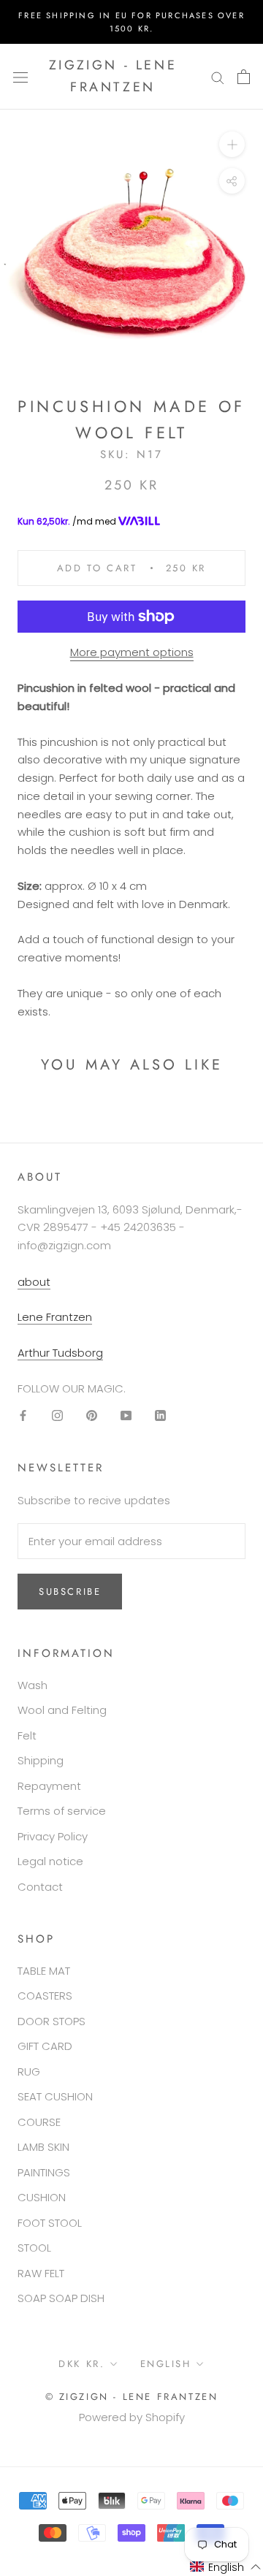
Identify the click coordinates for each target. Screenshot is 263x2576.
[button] (226, 2567)
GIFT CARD (45, 2046)
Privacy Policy (53, 1836)
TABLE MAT (44, 1971)
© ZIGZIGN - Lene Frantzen (132, 2397)
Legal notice (50, 1861)
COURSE (39, 2122)
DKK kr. (81, 2364)
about (34, 1282)
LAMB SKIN (43, 2147)
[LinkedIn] (160, 1415)
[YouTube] (126, 1415)
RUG (29, 2072)
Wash (33, 1685)
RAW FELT (41, 2273)
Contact (40, 1887)
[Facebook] (23, 1415)
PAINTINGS (44, 2172)
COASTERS (45, 1996)
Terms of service (62, 1811)
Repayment (49, 1786)
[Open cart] (244, 77)
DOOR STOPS (52, 2021)
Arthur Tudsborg (60, 1353)
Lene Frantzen (55, 1317)
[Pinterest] (92, 1415)
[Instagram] (57, 1415)
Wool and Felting (62, 1710)
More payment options (132, 652)
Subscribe (70, 1592)
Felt (27, 1735)
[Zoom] (232, 144)
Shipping (41, 1760)
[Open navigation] (20, 77)
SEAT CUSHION (55, 2096)
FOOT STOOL (50, 2223)
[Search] (218, 76)
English (166, 2364)
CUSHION (42, 2197)
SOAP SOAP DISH (61, 2298)
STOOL (34, 2248)
